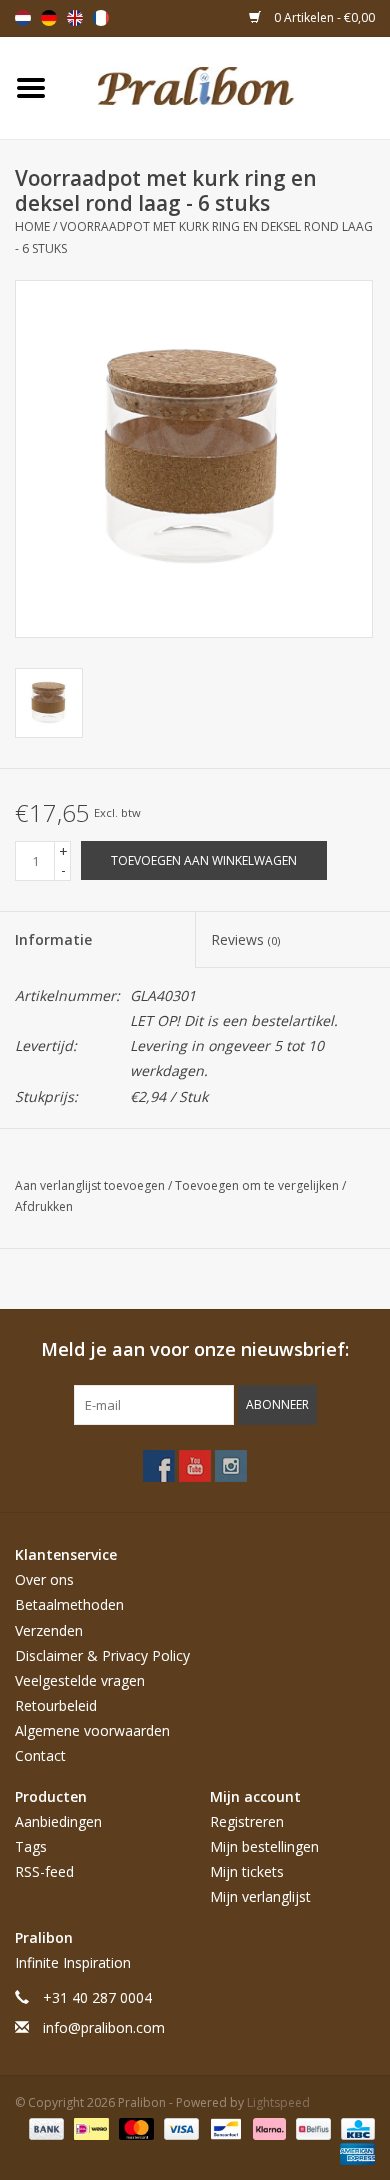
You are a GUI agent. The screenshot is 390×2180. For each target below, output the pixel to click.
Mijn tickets (247, 1871)
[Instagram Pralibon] (231, 1466)
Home (32, 226)
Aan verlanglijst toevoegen (91, 1185)
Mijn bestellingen (264, 1846)
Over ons (44, 1579)
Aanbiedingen (58, 1821)
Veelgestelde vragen (80, 1680)
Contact (40, 1755)
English (75, 18)
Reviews (245, 939)
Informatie (53, 939)
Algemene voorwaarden (92, 1730)
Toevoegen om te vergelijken (258, 1185)
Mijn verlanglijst (260, 1896)
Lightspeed (278, 2102)
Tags (31, 1846)
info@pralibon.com (104, 2027)
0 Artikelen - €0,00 (323, 17)
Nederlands (23, 18)
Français (101, 18)
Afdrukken (44, 1206)
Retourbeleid (56, 1705)
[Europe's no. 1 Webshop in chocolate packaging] (226, 86)
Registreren (247, 1821)
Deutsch (49, 18)
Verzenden (49, 1630)
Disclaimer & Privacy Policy (102, 1655)
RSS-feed (44, 1871)
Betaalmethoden (69, 1604)
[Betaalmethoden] (44, 2127)
